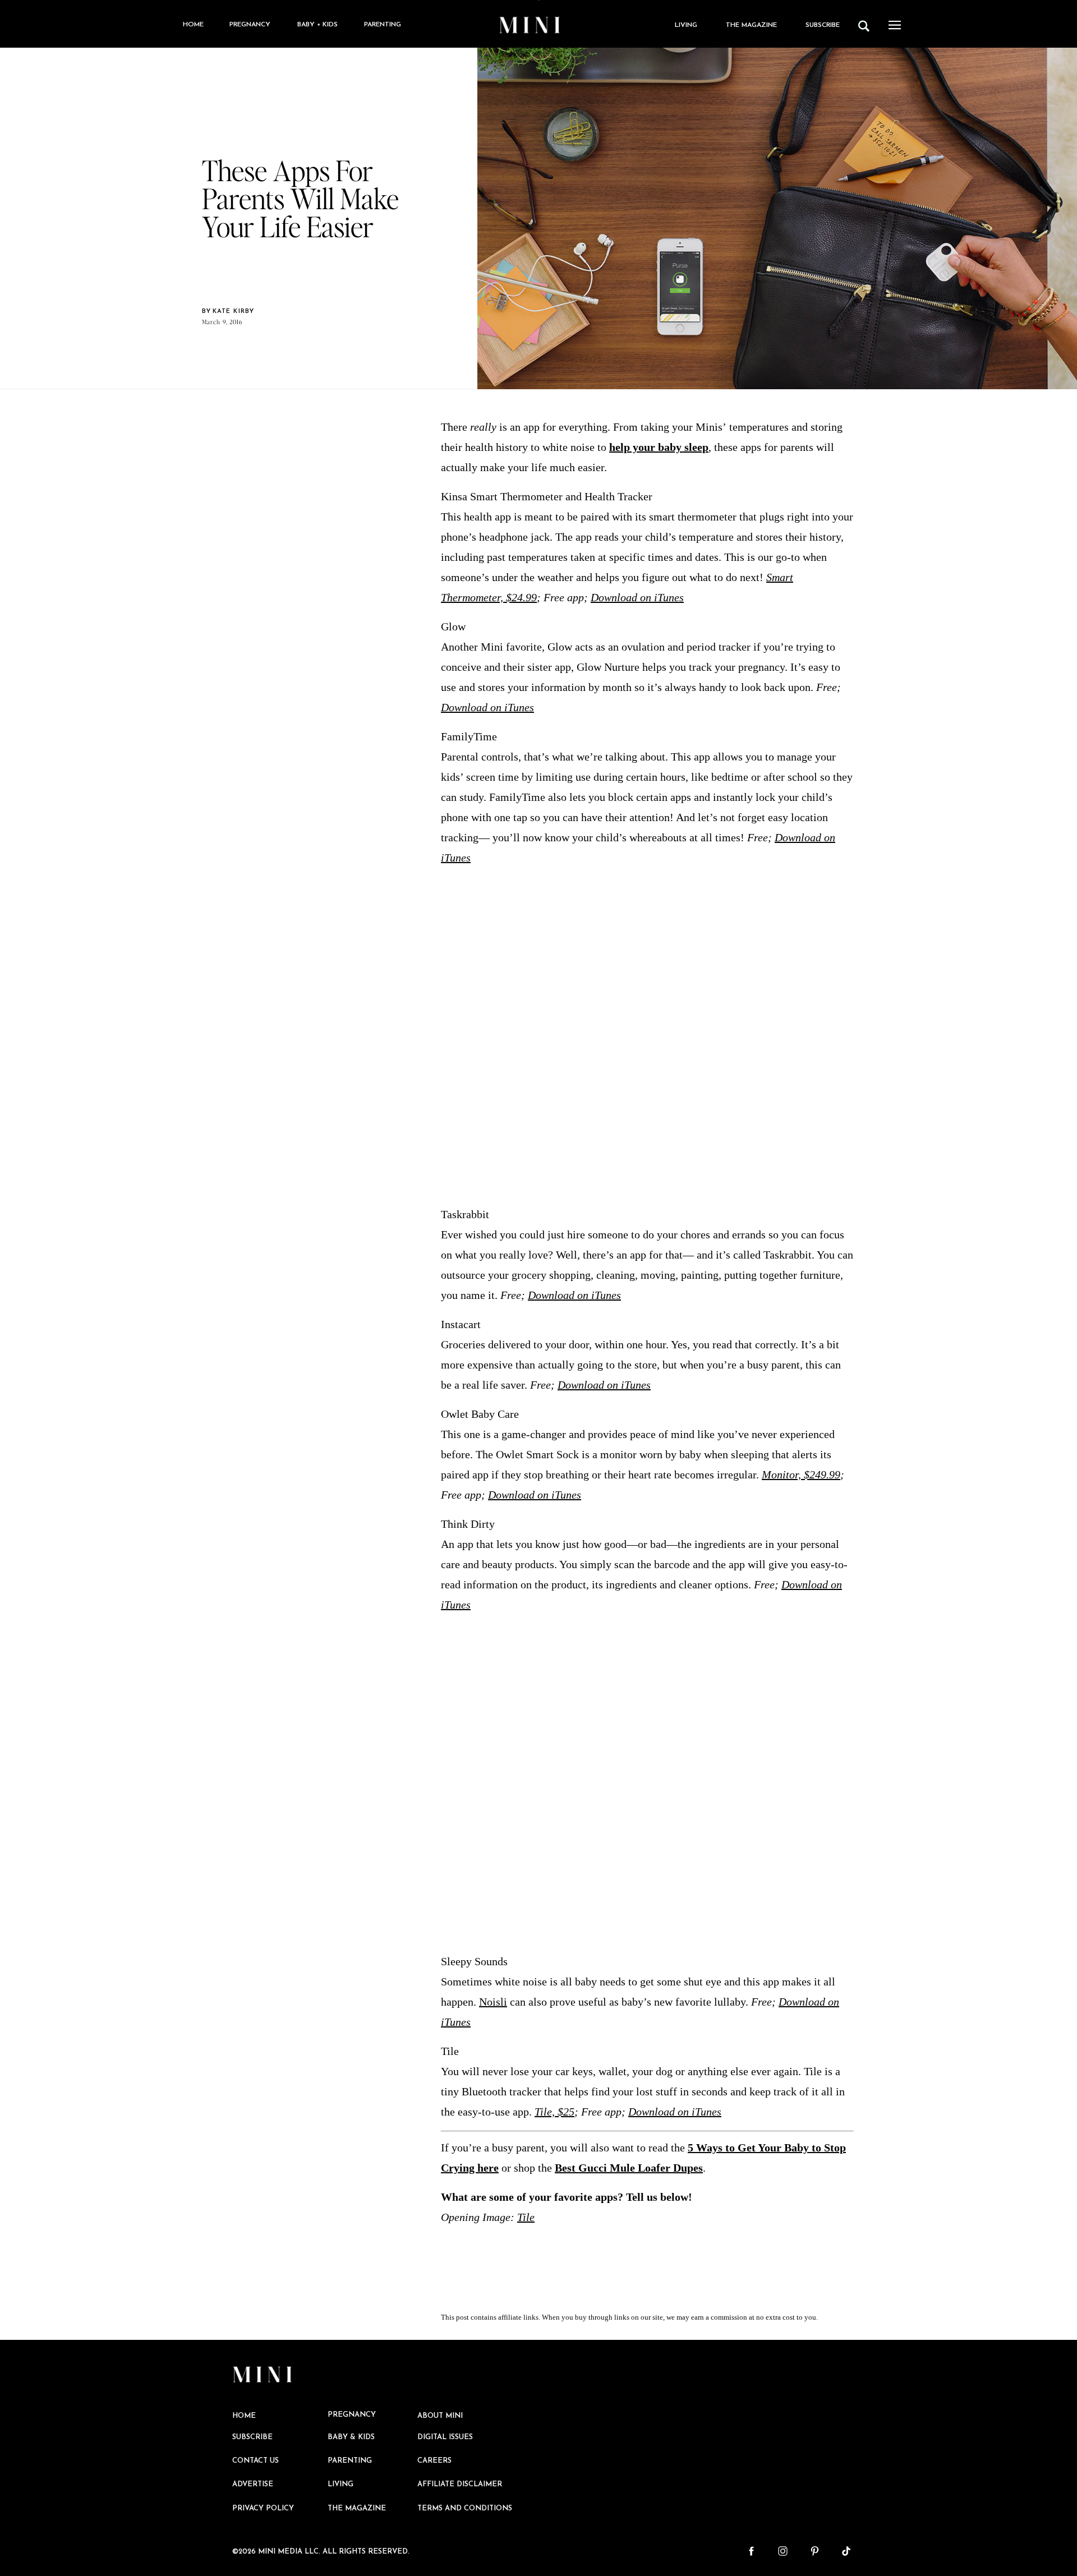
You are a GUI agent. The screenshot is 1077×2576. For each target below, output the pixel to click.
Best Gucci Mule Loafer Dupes (629, 2168)
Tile (526, 2217)
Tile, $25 (554, 2112)
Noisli (493, 2002)
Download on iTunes (637, 597)
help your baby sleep (659, 447)
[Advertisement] (647, 1036)
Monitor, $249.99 (801, 1474)
